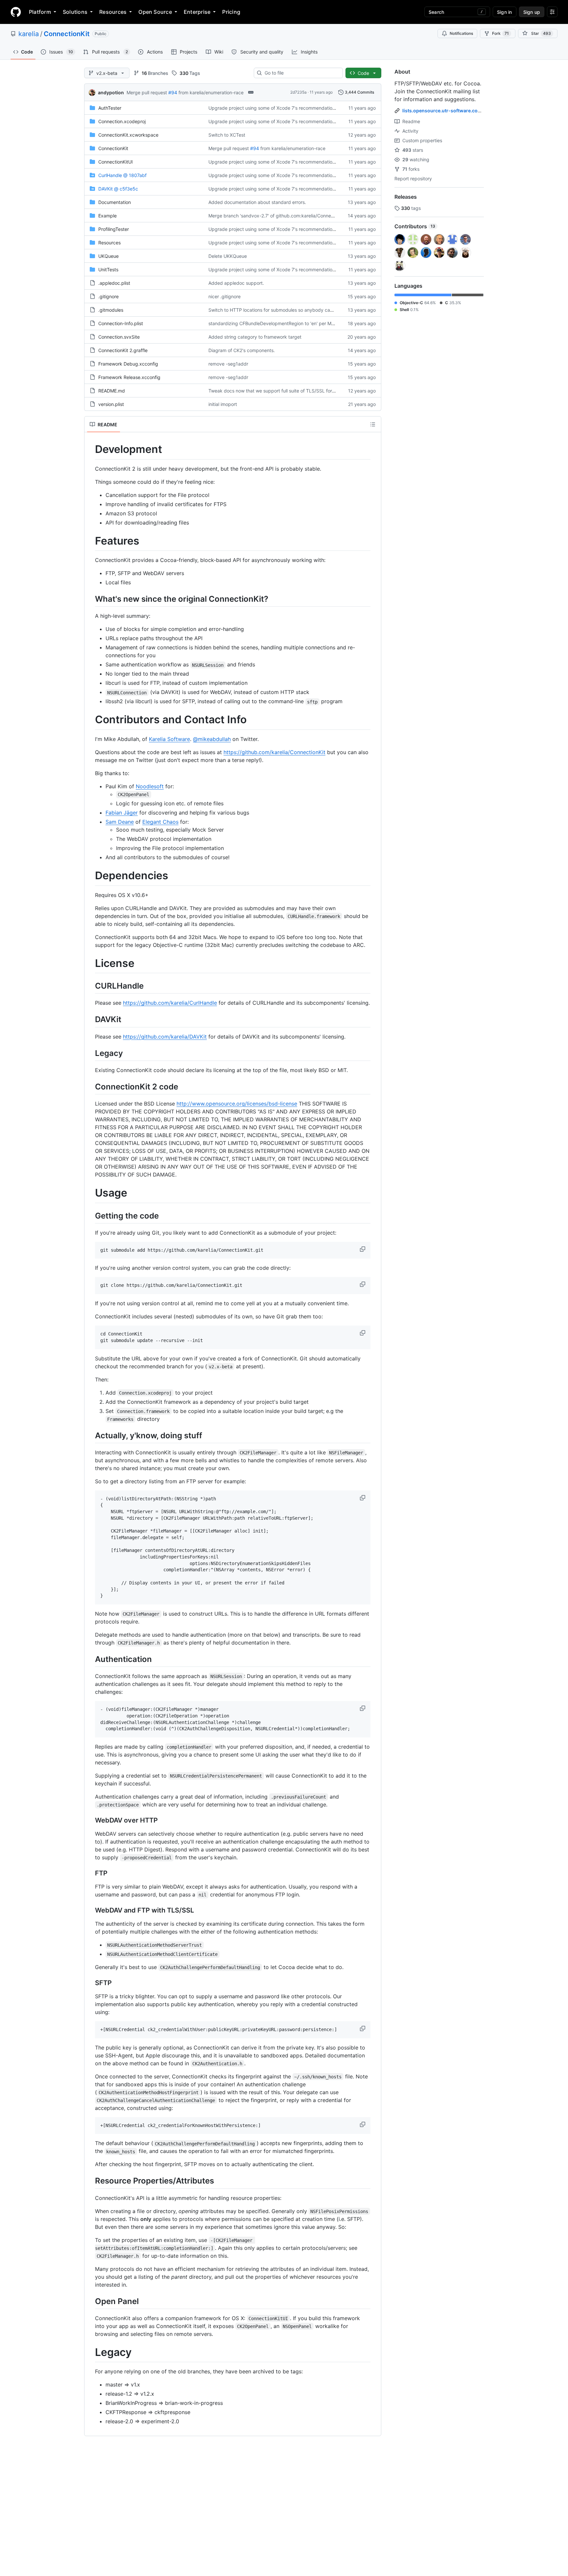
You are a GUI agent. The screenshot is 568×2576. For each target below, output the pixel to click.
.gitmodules (111, 310)
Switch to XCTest (227, 135)
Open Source (155, 12)
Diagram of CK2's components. (242, 350)
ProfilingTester (114, 229)
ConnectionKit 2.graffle (123, 350)
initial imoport (223, 404)
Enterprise (197, 12)
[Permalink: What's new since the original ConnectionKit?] (90, 599)
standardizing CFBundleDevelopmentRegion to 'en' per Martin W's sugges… (290, 323)
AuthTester (110, 108)
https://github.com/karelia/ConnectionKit (274, 752)
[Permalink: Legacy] (90, 1053)
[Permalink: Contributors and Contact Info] (90, 720)
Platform (40, 12)
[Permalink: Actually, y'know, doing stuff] (90, 1435)
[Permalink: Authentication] (90, 1659)
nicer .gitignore (225, 296)
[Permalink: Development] (90, 449)
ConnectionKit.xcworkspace (128, 135)
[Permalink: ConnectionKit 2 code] (90, 1086)
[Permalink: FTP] (90, 1873)
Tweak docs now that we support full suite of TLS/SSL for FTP (275, 391)
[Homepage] (16, 12)
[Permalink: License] (90, 963)
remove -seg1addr (228, 364)
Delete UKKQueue (228, 256)
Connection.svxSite (119, 337)
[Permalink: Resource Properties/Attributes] (90, 2181)
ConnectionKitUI (116, 162)
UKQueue (108, 256)
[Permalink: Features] (90, 541)
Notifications (461, 33)
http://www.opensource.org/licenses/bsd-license (237, 1104)
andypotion (111, 92)
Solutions (75, 12)
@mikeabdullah (212, 739)
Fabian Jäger (122, 813)
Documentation (115, 202)
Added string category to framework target (255, 337)
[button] (363, 1249)
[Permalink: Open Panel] (90, 2301)
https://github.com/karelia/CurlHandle (170, 1003)
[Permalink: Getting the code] (90, 1216)
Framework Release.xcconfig (129, 377)
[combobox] (301, 73)
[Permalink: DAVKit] (90, 1019)
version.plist (111, 404)
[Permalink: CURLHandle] (90, 986)
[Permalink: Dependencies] (90, 876)
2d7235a (298, 92)
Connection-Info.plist (121, 323)
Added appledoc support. (236, 283)
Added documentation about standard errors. (257, 202)
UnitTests (108, 269)
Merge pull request (147, 92)
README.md (112, 391)
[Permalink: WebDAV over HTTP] (90, 1820)
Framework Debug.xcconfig (128, 364)
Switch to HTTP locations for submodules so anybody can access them (285, 310)
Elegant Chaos (160, 822)
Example (107, 216)
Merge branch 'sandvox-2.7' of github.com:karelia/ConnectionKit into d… (286, 216)
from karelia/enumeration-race (211, 92)
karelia (29, 34)
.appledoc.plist (114, 283)
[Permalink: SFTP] (90, 1983)
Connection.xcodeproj (122, 121)
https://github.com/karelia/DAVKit (165, 1037)
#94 (173, 92)
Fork (500, 33)
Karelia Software (169, 739)
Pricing (231, 12)
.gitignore (108, 296)
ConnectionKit (67, 34)
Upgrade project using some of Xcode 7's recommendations (273, 108)
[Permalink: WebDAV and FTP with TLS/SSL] (90, 1910)
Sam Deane (120, 822)
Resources (113, 12)
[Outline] (373, 424)
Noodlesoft (150, 786)
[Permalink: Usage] (90, 1193)
